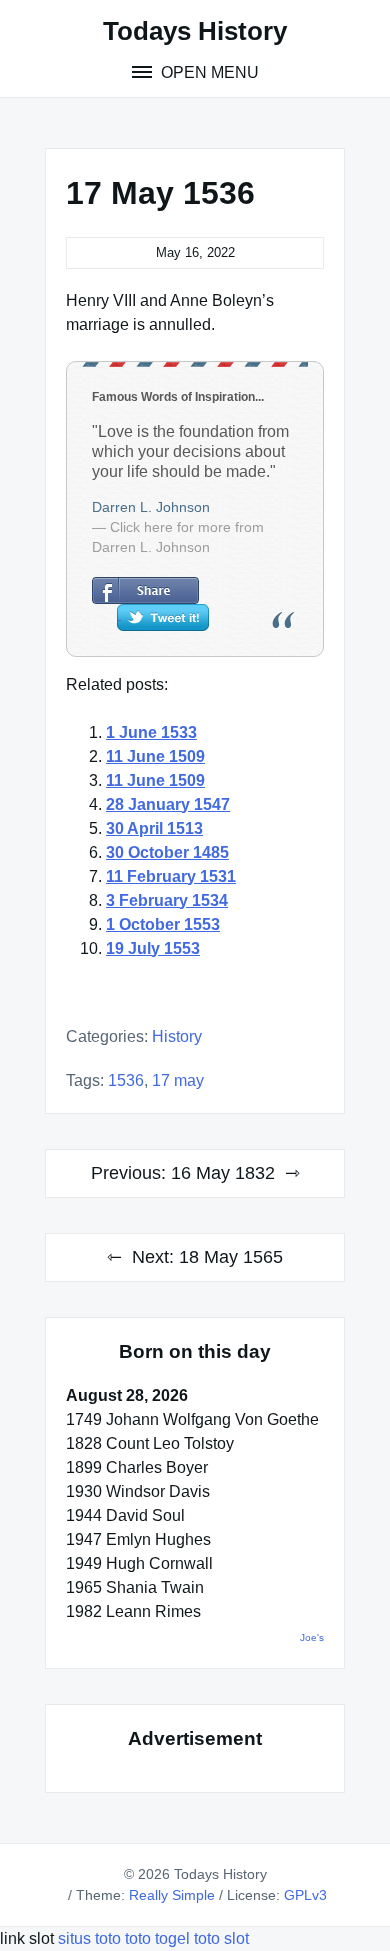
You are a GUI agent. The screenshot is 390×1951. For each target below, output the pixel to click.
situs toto (91, 1938)
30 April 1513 (154, 828)
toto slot (221, 1938)
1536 (126, 1080)
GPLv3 (305, 1895)
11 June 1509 (155, 756)
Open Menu (208, 72)
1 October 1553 (163, 924)
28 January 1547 (168, 804)
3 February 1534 (167, 900)
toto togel (157, 1938)
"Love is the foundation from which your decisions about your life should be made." (190, 451)
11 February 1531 (171, 876)
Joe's (312, 1637)
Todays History (195, 31)
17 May (178, 1080)
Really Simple (172, 1895)
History (177, 1036)
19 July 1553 (153, 948)
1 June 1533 (151, 732)
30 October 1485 (167, 852)
